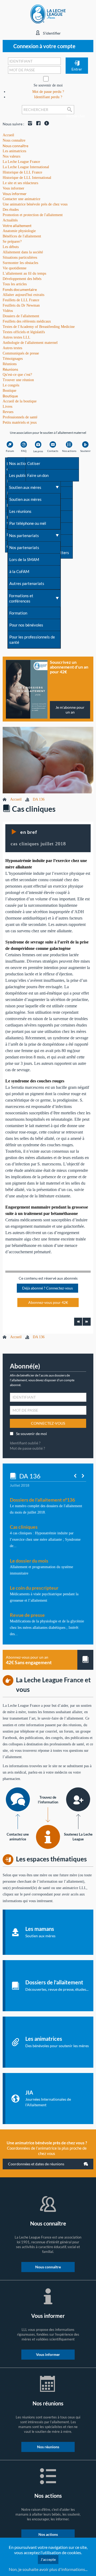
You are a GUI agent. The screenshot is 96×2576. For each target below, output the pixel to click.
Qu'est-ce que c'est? (17, 375)
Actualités (10, 220)
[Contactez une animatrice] (18, 1799)
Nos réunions (48, 2447)
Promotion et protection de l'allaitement (33, 215)
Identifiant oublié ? (25, 1443)
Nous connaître (15, 146)
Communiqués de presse (21, 353)
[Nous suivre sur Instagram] (29, 124)
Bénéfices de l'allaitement (22, 236)
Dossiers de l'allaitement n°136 (42, 1500)
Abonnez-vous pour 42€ (48, 1302)
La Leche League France (21, 162)
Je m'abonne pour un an (70, 710)
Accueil (16, 799)
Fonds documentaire (20, 289)
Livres (7, 407)
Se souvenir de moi (48, 85)
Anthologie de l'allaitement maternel (30, 343)
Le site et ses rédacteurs (20, 183)
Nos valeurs (11, 156)
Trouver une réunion (18, 380)
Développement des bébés (22, 279)
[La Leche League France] (48, 14)
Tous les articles (15, 284)
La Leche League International (26, 167)
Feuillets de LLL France (21, 300)
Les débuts (11, 247)
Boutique (10, 396)
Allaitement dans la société (23, 252)
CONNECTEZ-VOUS (48, 1423)
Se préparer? (12, 242)
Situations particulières (20, 257)
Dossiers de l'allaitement (21, 316)
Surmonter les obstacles (20, 263)
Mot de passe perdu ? (48, 92)
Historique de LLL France (22, 172)
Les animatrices (14, 151)
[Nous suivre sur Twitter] (45, 124)
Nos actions (48, 2534)
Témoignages (13, 359)
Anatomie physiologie (19, 231)
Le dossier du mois (29, 1561)
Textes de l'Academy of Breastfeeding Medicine (39, 327)
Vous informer (15, 194)
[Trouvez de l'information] (48, 1837)
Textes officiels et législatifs (24, 332)
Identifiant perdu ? (48, 97)
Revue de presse (27, 1615)
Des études (11, 210)
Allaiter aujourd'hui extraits (23, 295)
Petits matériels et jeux (20, 423)
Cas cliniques (24, 1527)
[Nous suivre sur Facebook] (37, 124)
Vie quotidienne (15, 268)
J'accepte (48, 2559)
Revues (8, 412)
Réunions (10, 369)
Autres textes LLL (17, 337)
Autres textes (12, 348)
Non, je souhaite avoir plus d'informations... (48, 2569)
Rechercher (70, 114)
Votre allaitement (17, 226)
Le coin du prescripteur (34, 1588)
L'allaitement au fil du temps (24, 273)
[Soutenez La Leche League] (78, 1799)
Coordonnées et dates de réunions (36, 2164)
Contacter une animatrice (21, 199)
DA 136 (39, 799)
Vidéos (8, 311)
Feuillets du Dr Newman (21, 305)
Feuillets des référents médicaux (27, 321)
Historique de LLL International (27, 178)
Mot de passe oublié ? (27, 1448)
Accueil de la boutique (20, 401)
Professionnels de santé (20, 417)
